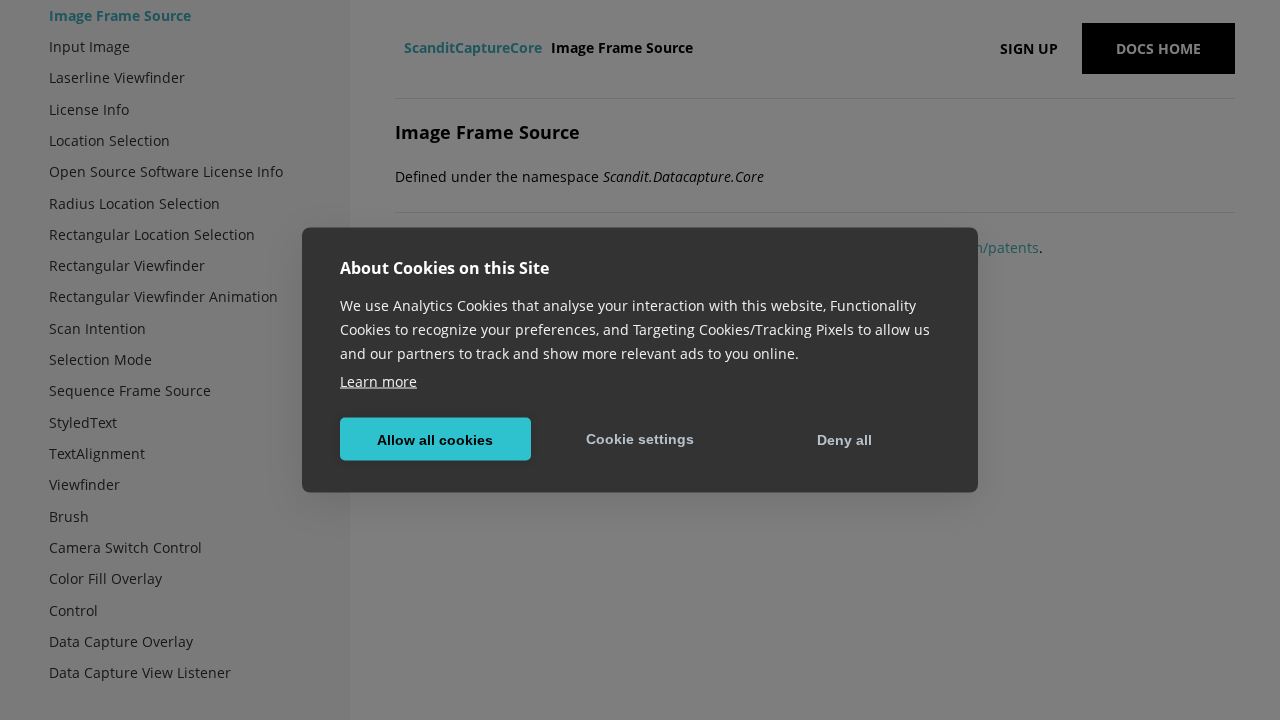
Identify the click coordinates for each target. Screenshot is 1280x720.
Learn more (378, 381)
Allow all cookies (435, 439)
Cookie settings (640, 438)
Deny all (844, 439)
